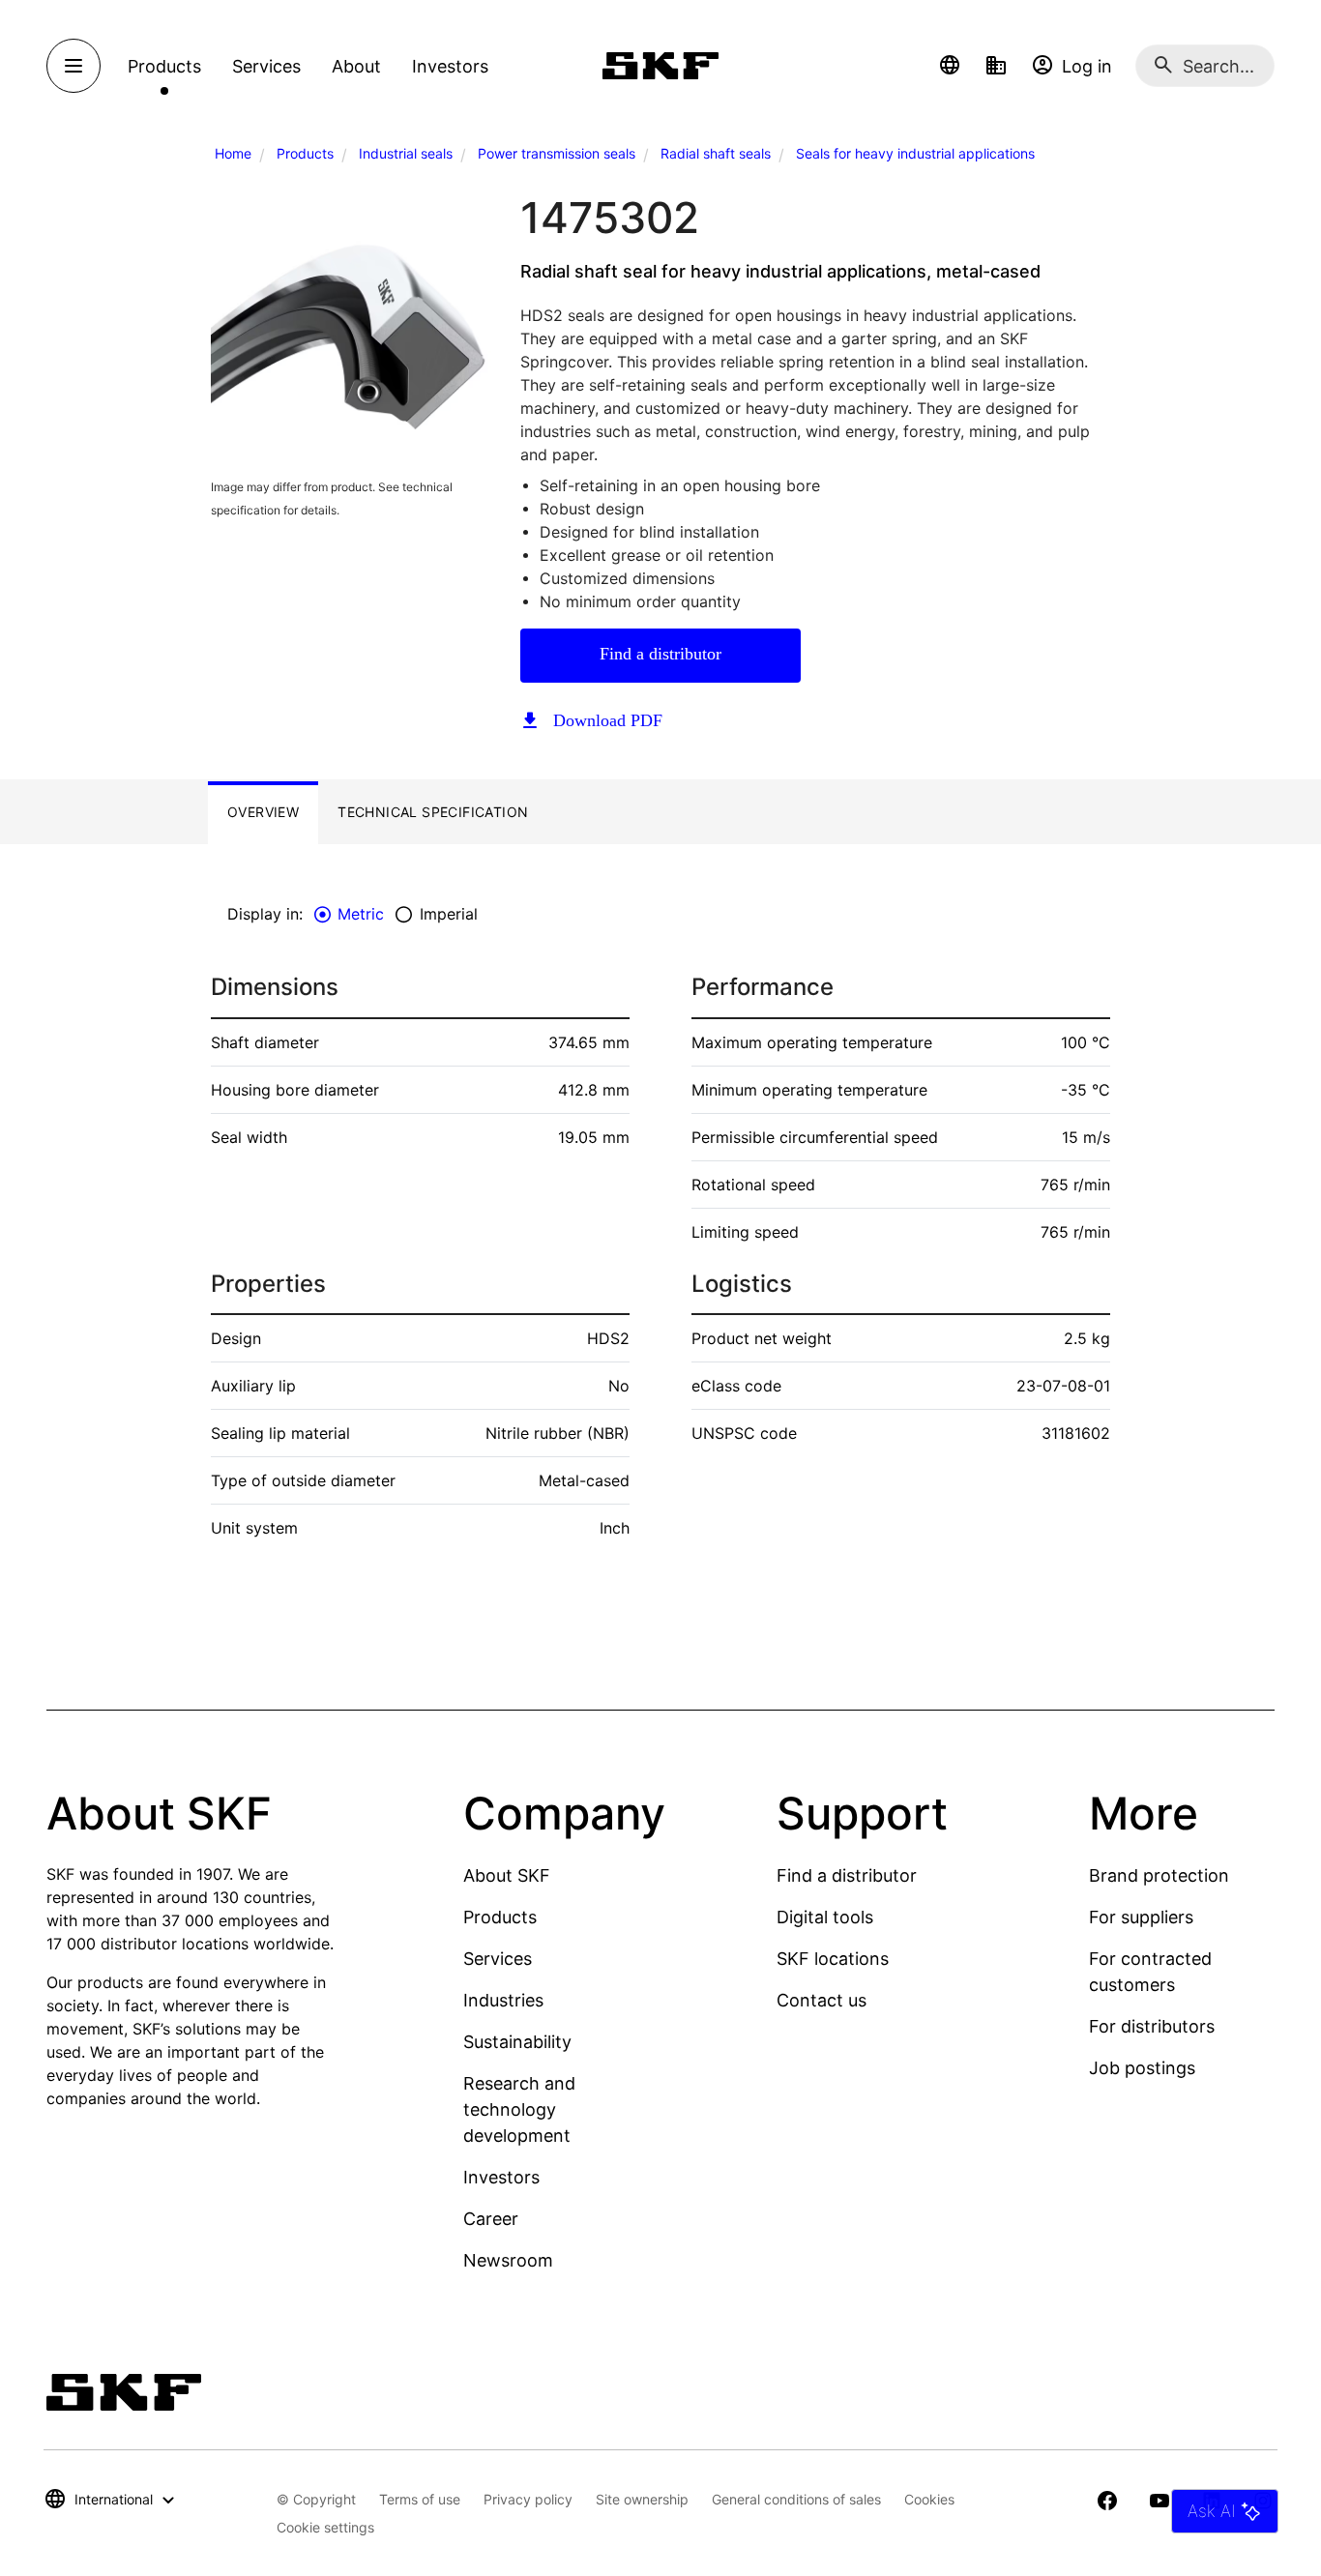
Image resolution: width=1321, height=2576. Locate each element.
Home (233, 153)
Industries (503, 2000)
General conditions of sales (796, 2499)
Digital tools (825, 1917)
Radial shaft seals (716, 153)
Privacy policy (528, 2499)
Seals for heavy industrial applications (915, 153)
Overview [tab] (263, 812)
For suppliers (1141, 1917)
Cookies (929, 2499)
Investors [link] (450, 66)
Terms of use (420, 2499)
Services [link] (266, 66)
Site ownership (642, 2499)
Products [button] (164, 66)
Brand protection (1159, 1875)
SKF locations (833, 1959)
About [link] (356, 66)
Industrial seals (406, 153)
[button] (950, 66)
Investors (501, 2177)
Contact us (822, 2000)
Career (491, 2219)
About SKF (507, 1875)
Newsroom (508, 2260)
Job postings (1142, 2068)
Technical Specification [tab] (433, 812)
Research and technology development (519, 2109)
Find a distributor (660, 654)
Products (305, 153)
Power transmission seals (557, 153)
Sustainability (517, 2042)
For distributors (1152, 2026)
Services (498, 1959)
